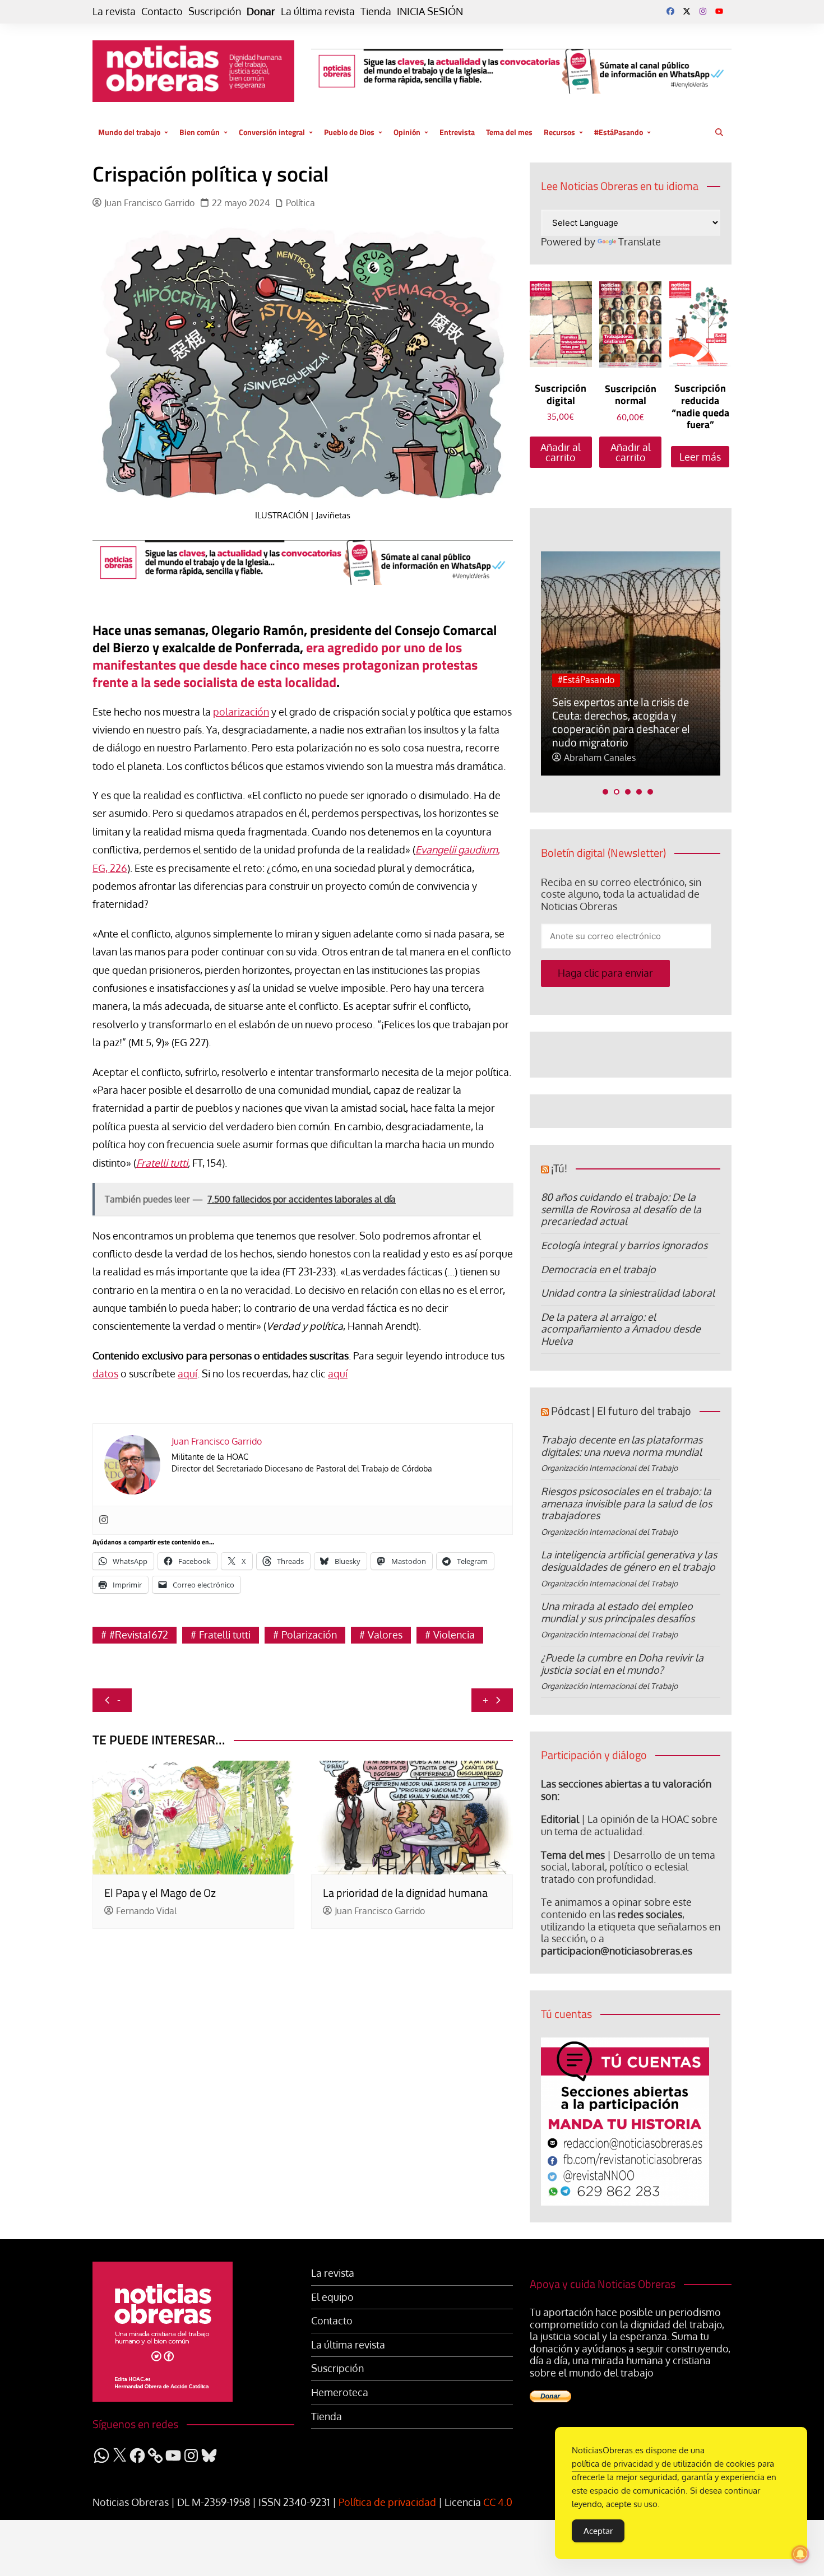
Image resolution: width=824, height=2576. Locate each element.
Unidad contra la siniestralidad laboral (628, 1293)
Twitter (687, 11)
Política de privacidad (387, 2502)
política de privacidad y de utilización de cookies (663, 2464)
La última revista (318, 11)
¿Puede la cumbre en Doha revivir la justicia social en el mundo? (622, 1664)
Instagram (703, 11)
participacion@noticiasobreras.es (617, 1951)
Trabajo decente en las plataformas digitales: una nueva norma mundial (622, 1446)
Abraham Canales (600, 758)
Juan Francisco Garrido (149, 203)
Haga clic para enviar (605, 973)
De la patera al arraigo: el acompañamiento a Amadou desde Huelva (621, 1329)
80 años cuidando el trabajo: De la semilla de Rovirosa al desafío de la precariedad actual (621, 1209)
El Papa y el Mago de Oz (160, 1893)
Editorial (560, 1819)
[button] (605, 792)
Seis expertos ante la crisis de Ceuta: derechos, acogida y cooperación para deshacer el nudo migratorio (621, 722)
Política (300, 203)
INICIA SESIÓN (430, 11)
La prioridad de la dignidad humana (405, 1893)
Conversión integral (272, 132)
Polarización (309, 1635)
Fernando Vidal (146, 1911)
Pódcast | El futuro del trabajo (621, 1411)
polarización (241, 712)
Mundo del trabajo (129, 132)
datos (105, 1373)
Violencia (454, 1635)
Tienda (376, 11)
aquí (188, 1373)
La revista (114, 11)
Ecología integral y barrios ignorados (624, 1245)
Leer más (700, 457)
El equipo (332, 2297)
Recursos (559, 132)
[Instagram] (104, 1520)
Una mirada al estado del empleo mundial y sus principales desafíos (618, 1612)
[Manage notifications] (800, 2554)
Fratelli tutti (162, 1163)
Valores (385, 1635)
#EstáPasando (619, 132)
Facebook (670, 11)
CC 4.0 (498, 2502)
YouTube (719, 11)
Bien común (200, 132)
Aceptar (598, 2531)
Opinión (407, 132)
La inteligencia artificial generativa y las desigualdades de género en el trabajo (629, 1561)
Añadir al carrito (561, 452)
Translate (640, 242)
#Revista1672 (139, 1635)
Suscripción (215, 11)
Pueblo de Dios (349, 132)
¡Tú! (559, 1168)
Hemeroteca (340, 2392)
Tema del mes (509, 132)
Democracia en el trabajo (598, 1269)
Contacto (162, 11)
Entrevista (457, 132)
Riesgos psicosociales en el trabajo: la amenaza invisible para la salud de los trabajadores (626, 1503)
